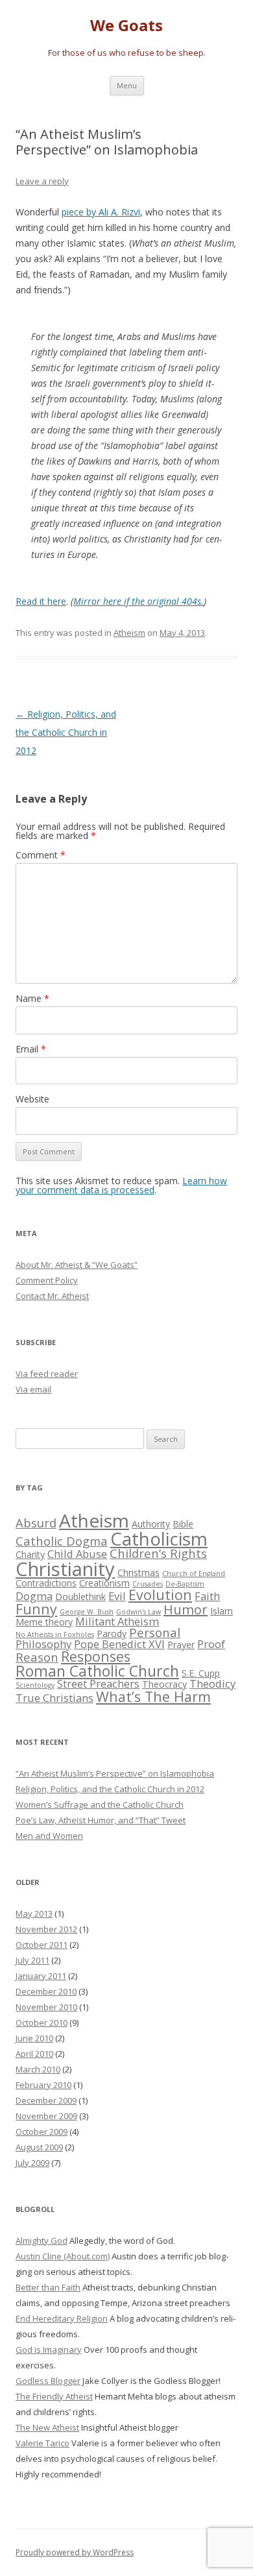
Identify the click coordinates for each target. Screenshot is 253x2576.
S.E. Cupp (201, 1673)
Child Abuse (77, 1554)
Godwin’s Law (139, 1612)
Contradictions (46, 1583)
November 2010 (46, 2007)
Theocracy (164, 1684)
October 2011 (42, 1945)
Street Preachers (98, 1683)
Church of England (194, 1574)
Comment (41, 855)
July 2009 (32, 2163)
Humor (186, 1610)
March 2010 (38, 2069)
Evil (117, 1596)
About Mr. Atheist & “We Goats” (77, 1265)
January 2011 (41, 1976)
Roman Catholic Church (97, 1671)
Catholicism (159, 1538)
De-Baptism (185, 1584)
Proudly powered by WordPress (75, 2552)
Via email (33, 1389)
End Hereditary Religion (62, 2318)
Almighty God (42, 2241)
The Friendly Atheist (54, 2396)
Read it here (41, 601)
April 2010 (34, 2054)
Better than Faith (48, 2287)
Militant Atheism (117, 1621)
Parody (112, 1634)
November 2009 (46, 2116)
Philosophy (43, 1644)
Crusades (148, 1584)
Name (32, 998)
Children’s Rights (158, 1553)
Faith (207, 1596)
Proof (211, 1644)
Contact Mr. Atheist (52, 1296)
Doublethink (80, 1597)
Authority (151, 1524)
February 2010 (43, 2085)
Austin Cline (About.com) (63, 2256)
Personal (155, 1632)
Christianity (65, 1569)
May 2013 (34, 1914)
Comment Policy (47, 1280)
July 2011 (32, 1960)
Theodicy (212, 1683)
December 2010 (46, 1991)
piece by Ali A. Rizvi (101, 212)
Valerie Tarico (42, 2443)
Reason (37, 1657)
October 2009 (42, 2132)
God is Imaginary (49, 2350)
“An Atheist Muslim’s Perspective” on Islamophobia (115, 1773)
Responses (96, 1656)
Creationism (104, 1583)
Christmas (139, 1573)
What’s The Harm (153, 1696)
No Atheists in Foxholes (55, 1634)
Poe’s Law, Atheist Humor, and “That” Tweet (101, 1820)
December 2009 (46, 2100)
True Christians (54, 1698)
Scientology (35, 1685)
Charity (30, 1554)
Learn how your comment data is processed (121, 1185)
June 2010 (34, 2038)
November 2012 (46, 1929)
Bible (183, 1524)
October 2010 (42, 2023)
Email (31, 1049)
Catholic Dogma (62, 1541)
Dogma (34, 1596)
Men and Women (49, 1836)
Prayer (181, 1645)
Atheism (129, 633)
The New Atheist (47, 2427)
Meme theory (44, 1622)
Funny (36, 1609)
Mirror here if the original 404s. (139, 601)
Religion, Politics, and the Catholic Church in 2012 (66, 732)
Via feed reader (47, 1374)
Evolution (160, 1595)
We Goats (126, 26)
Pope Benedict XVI (119, 1644)
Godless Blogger (48, 2381)
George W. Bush (87, 1612)
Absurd (36, 1523)
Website (32, 1099)
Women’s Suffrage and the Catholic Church (100, 1804)
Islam (222, 1611)
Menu (127, 85)
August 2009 (39, 2147)
